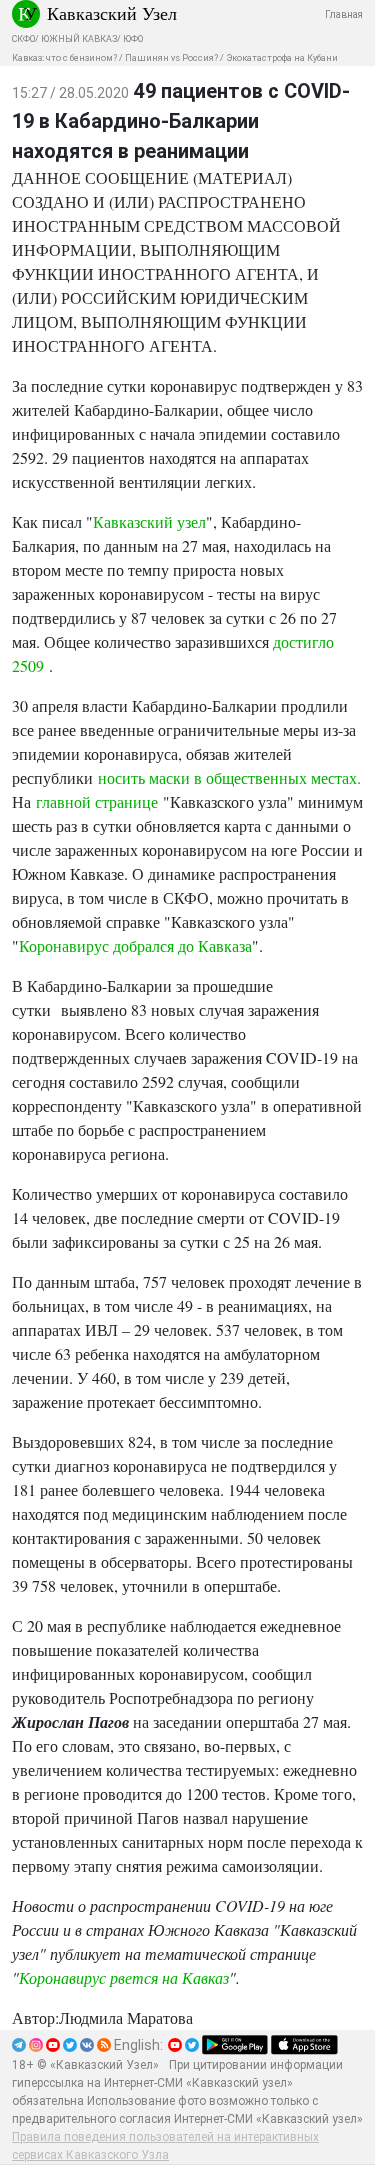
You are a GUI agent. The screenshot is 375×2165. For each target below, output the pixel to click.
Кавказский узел (149, 521)
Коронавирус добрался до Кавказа (135, 945)
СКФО (23, 39)
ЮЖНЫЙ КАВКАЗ (79, 39)
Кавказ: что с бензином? (64, 58)
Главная (344, 14)
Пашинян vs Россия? (171, 58)
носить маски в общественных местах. (229, 777)
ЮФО (133, 39)
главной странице (97, 801)
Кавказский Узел (112, 13)
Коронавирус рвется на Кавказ (124, 1977)
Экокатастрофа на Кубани (282, 58)
